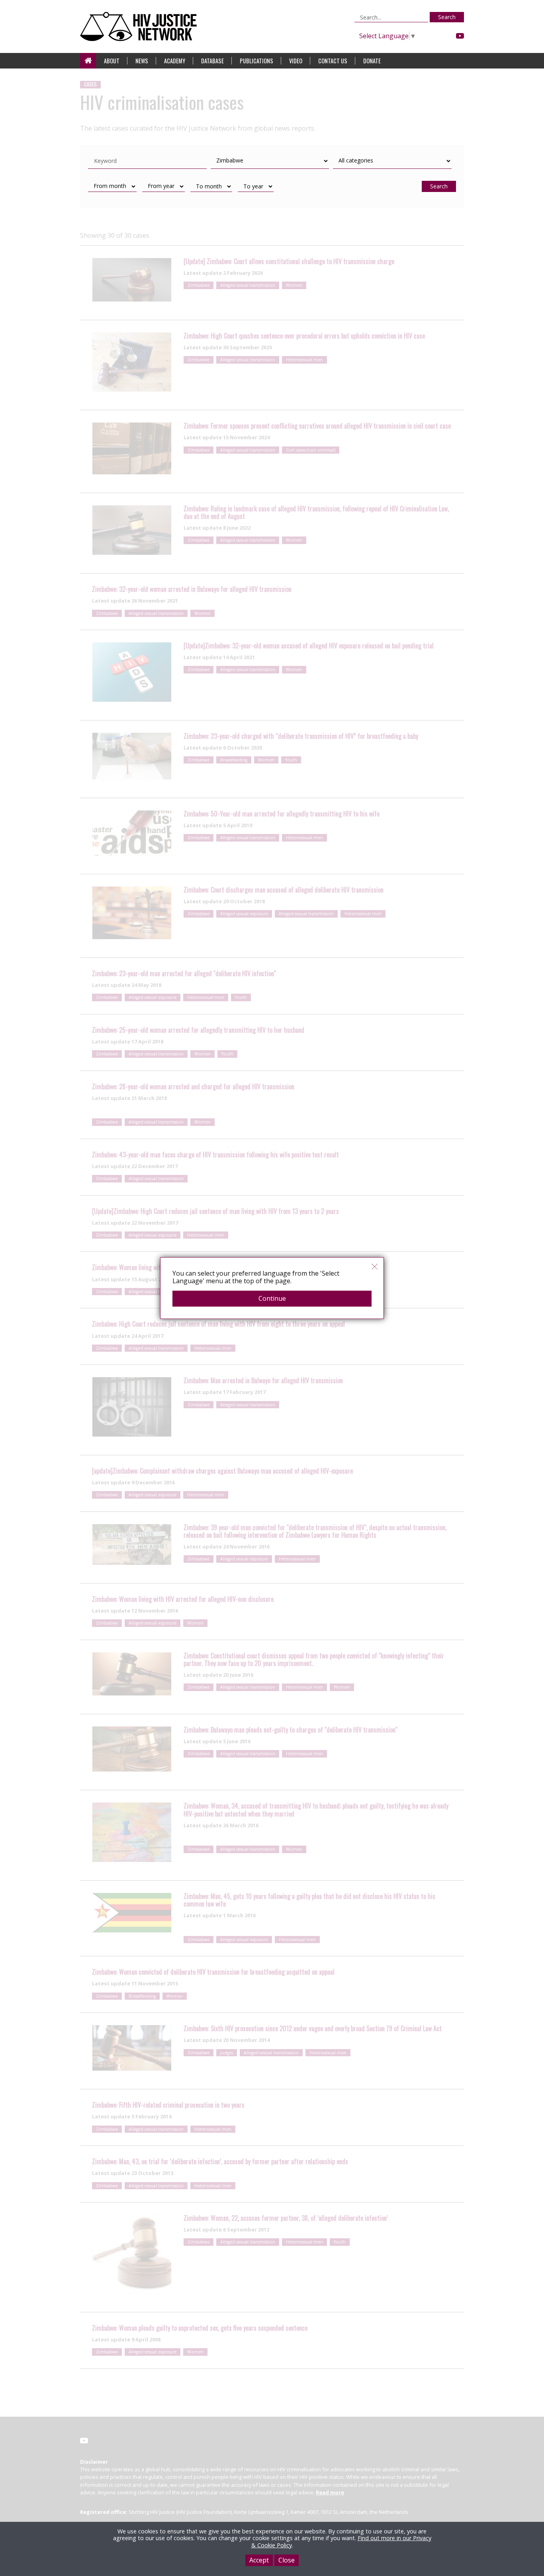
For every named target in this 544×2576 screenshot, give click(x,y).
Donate (372, 61)
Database (212, 61)
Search (447, 17)
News (142, 61)
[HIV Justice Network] (140, 26)
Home (88, 61)
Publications (256, 61)
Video (296, 61)
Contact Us (333, 61)
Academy (175, 61)
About (112, 61)
